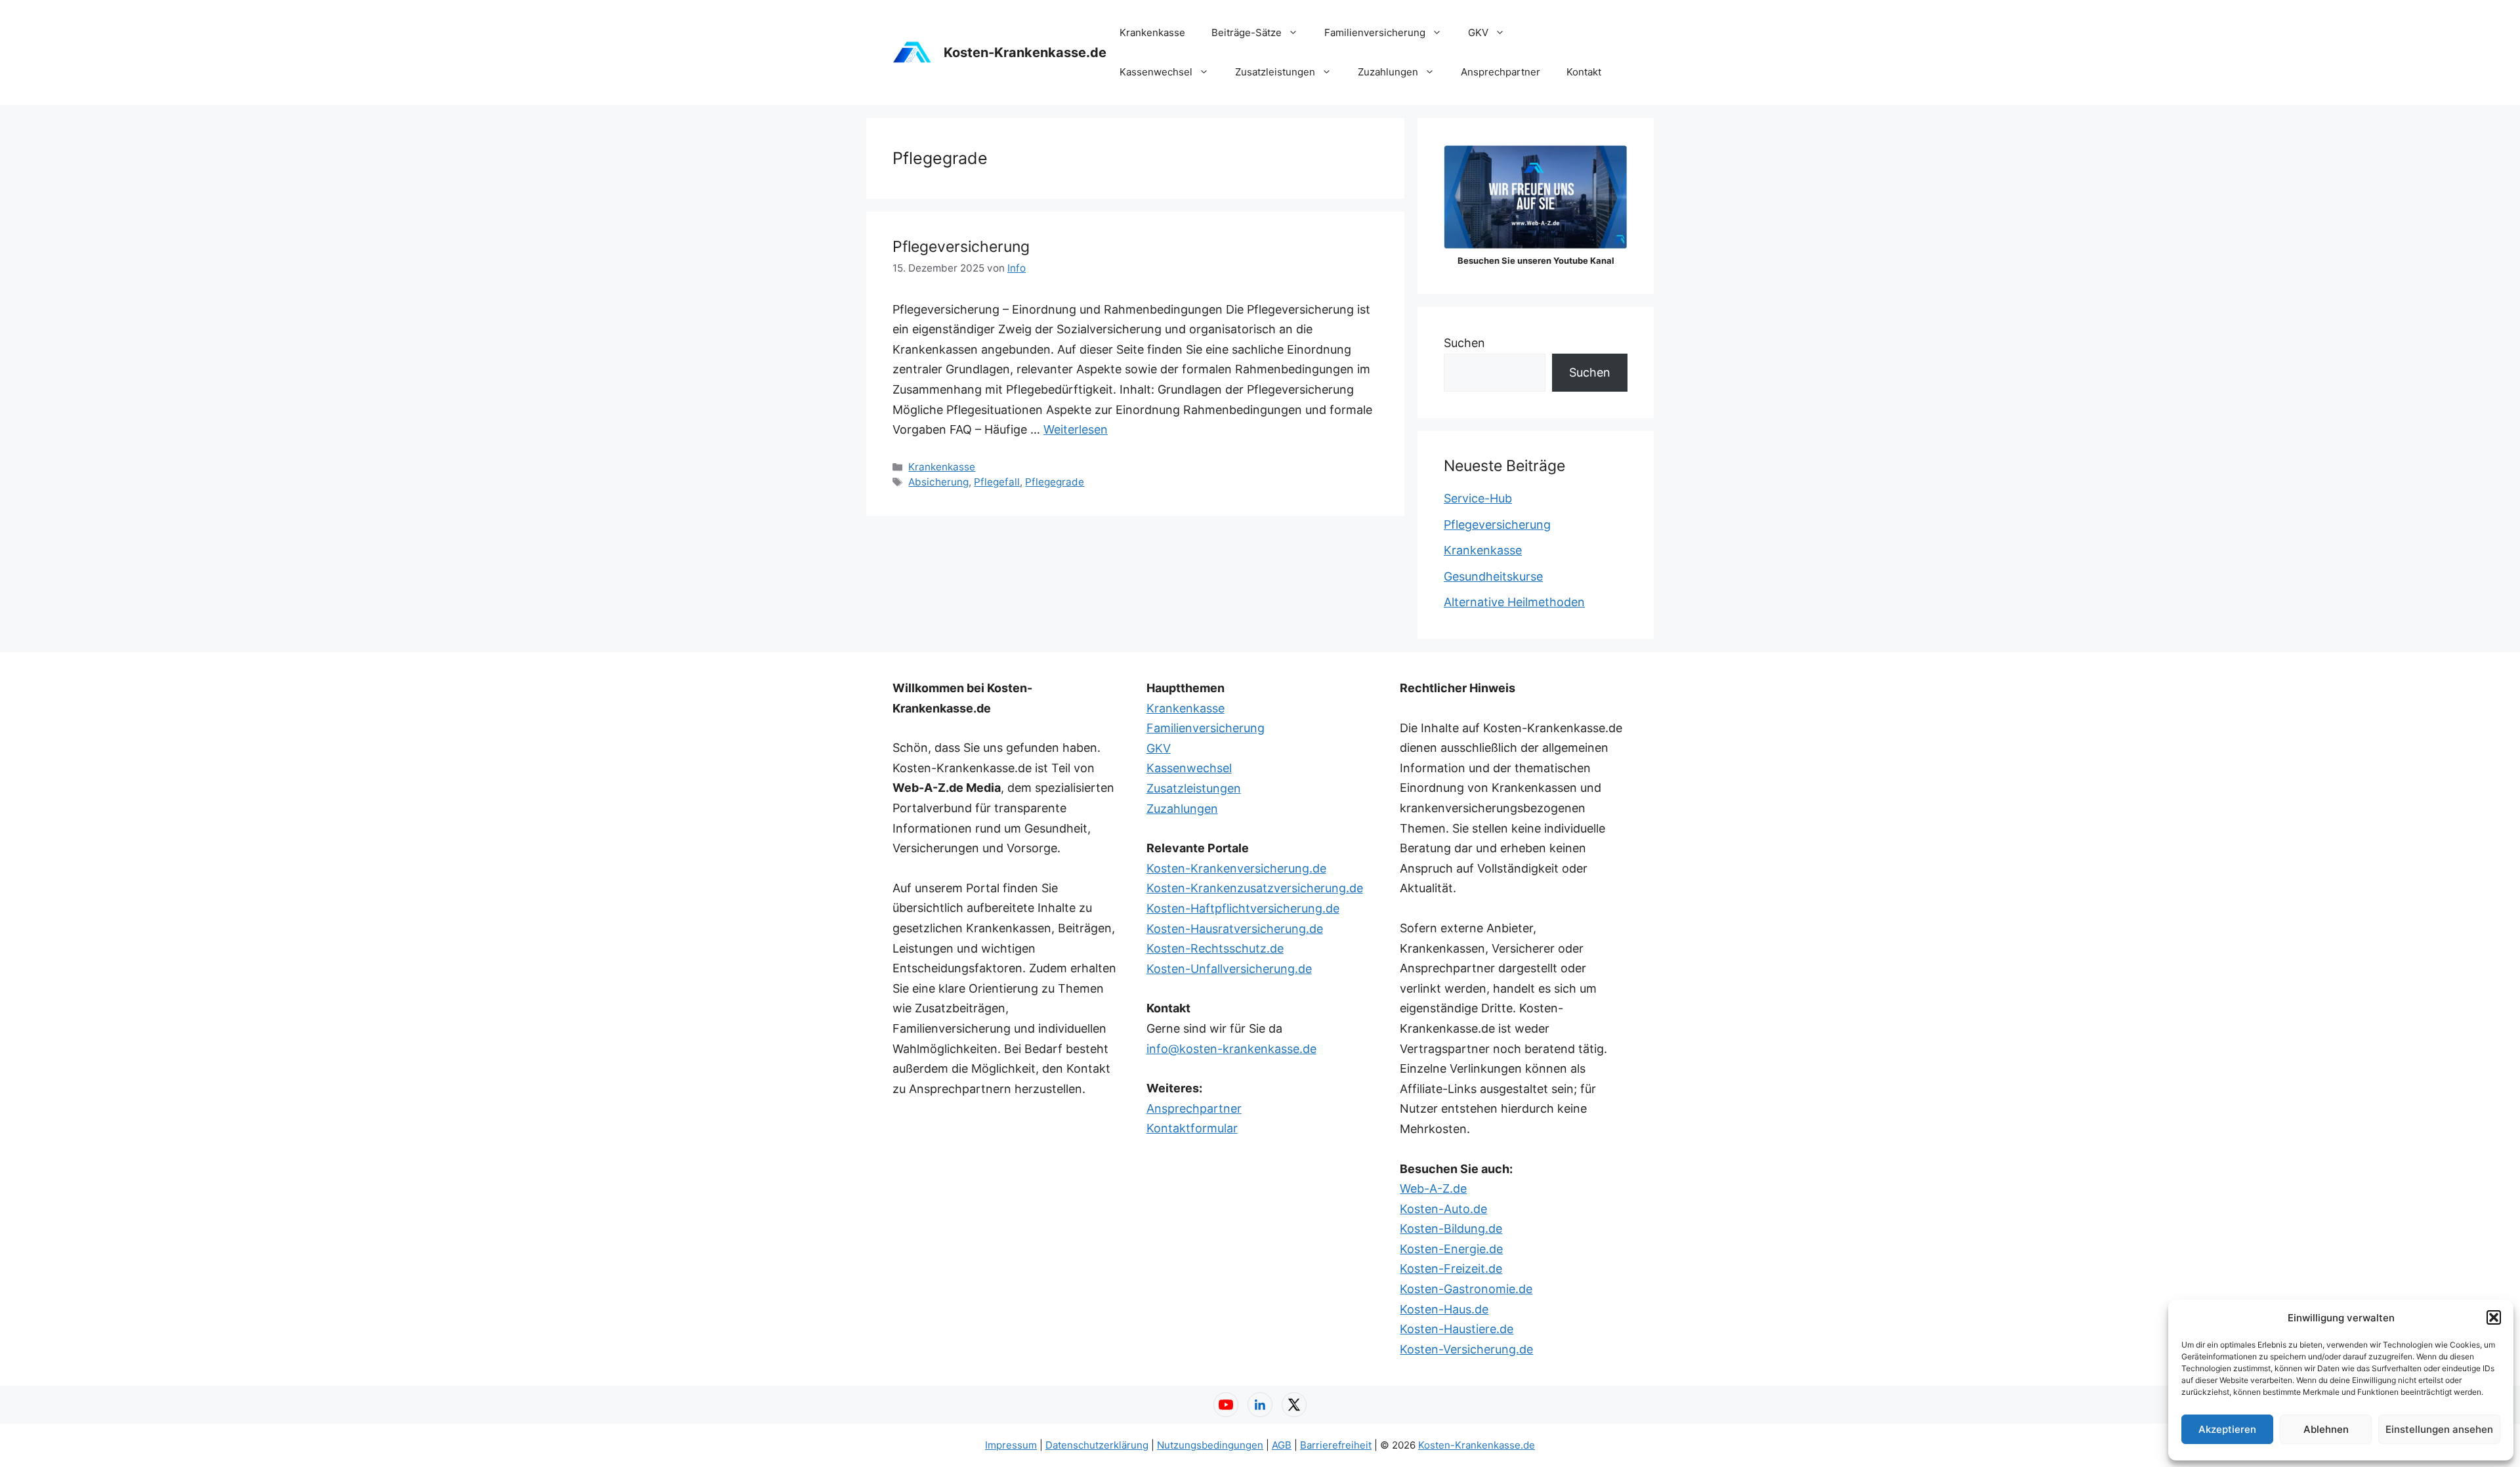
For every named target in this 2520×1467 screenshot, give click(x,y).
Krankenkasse (1152, 32)
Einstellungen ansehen (2439, 1429)
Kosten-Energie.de (1451, 1249)
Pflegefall (997, 482)
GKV (1478, 32)
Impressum (1011, 1445)
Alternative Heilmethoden (1514, 602)
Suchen (1464, 343)
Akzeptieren (2227, 1429)
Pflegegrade (1055, 482)
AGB (1282, 1445)
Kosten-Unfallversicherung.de (1229, 969)
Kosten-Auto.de (1443, 1209)
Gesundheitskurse (1493, 576)
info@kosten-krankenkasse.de (1231, 1049)
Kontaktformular (1192, 1128)
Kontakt (1584, 72)
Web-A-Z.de (1433, 1188)
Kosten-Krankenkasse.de (1025, 52)
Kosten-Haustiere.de (1457, 1329)
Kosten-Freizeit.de (1451, 1269)
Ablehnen (2326, 1429)
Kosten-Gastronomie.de (1466, 1289)
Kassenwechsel (1156, 72)
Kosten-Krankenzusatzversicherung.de (1255, 888)
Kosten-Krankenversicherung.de (1236, 868)
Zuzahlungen (1388, 72)
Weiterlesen (1076, 429)
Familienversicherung (1375, 32)
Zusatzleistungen (1275, 72)
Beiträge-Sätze (1247, 32)
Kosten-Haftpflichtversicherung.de (1243, 908)
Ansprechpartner (1501, 72)
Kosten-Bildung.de (1451, 1229)
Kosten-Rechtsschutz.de (1215, 948)
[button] (2494, 1317)
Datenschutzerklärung (1097, 1445)
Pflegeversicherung (961, 247)
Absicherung (938, 482)
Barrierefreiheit (1336, 1445)
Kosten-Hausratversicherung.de (1235, 929)
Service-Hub (1478, 498)
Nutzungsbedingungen (1210, 1445)
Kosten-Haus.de (1444, 1309)
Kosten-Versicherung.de (1466, 1349)
